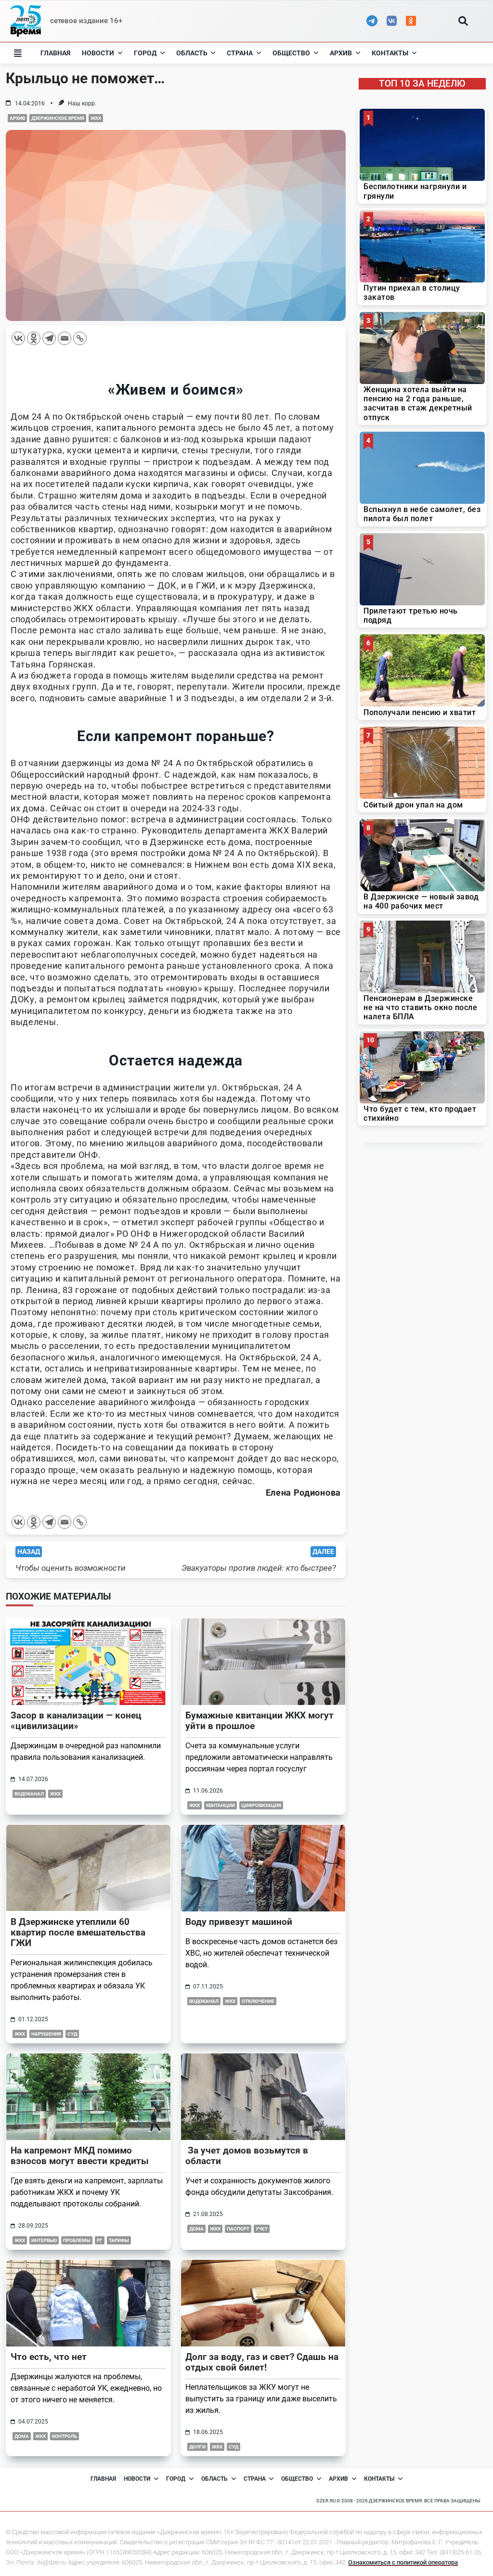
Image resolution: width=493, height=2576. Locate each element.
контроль (65, 2436)
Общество (291, 53)
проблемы (77, 2240)
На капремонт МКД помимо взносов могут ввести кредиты (80, 2156)
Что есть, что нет (49, 2357)
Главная (55, 53)
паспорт (238, 2229)
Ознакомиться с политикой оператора (403, 2562)
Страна (240, 53)
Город (145, 53)
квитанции (221, 1805)
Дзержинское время (58, 118)
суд (72, 2034)
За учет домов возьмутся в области (247, 2156)
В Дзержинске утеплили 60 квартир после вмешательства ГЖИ (78, 1932)
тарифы (119, 2240)
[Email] (65, 338)
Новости (98, 53)
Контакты (390, 53)
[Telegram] (49, 338)
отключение (258, 2001)
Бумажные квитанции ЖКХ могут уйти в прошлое (259, 1721)
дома (196, 2229)
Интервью (44, 2240)
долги (197, 2447)
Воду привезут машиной (239, 1922)
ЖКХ (96, 118)
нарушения (46, 2034)
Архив (341, 53)
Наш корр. (82, 103)
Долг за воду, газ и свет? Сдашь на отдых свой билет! (262, 2362)
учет (262, 2229)
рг (100, 2240)
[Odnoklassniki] (34, 338)
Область (192, 53)
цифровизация (261, 1805)
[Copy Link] (80, 338)
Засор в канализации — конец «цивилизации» (76, 1721)
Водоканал (29, 1794)
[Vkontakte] (18, 338)
